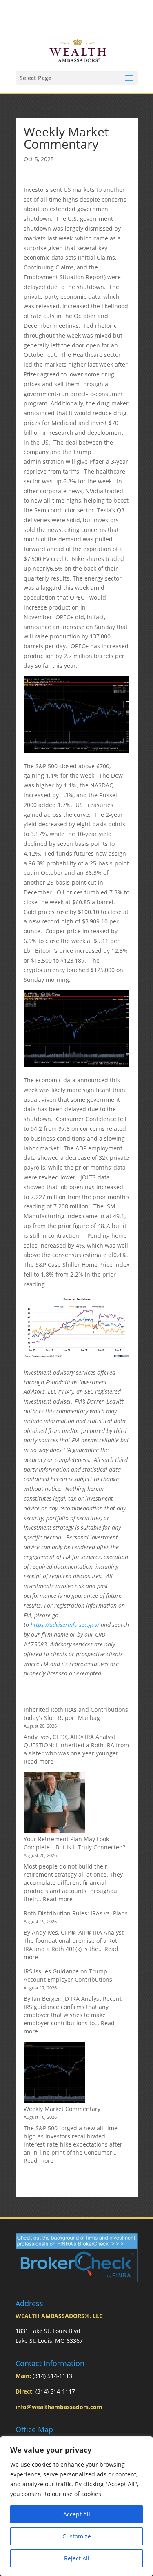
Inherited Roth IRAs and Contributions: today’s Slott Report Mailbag (77, 1714)
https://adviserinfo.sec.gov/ (65, 1625)
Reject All (77, 2558)
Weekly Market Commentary (62, 2109)
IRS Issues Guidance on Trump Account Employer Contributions (68, 1975)
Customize (77, 2536)
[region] (76, 2506)
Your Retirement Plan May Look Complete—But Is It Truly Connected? (74, 1843)
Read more (39, 1761)
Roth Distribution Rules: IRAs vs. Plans (76, 1913)
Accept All (77, 2514)
